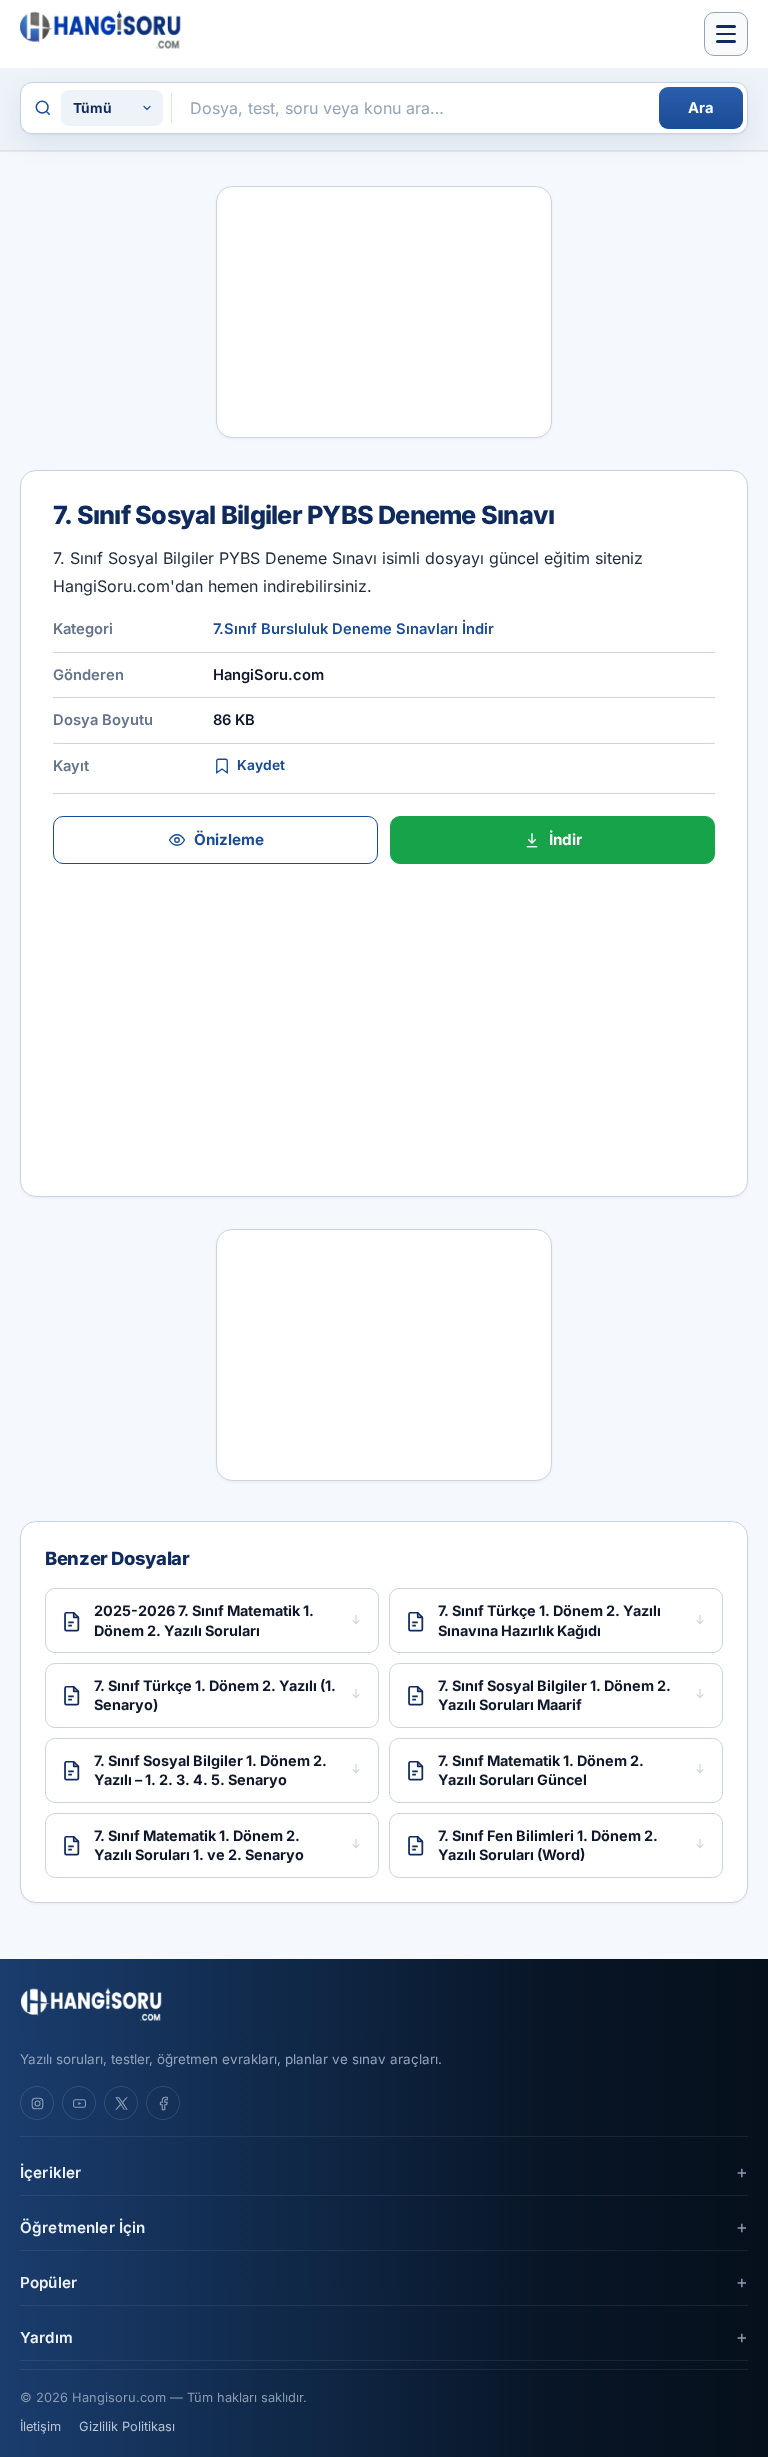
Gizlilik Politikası (127, 2426)
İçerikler (50, 2172)
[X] (121, 2103)
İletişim (40, 2426)
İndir (565, 839)
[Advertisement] (384, 312)
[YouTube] (79, 2103)
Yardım (46, 2337)
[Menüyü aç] (726, 34)
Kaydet (261, 765)
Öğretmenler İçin (82, 2227)
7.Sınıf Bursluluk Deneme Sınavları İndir (353, 629)
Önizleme (229, 839)
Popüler (48, 2282)
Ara (701, 108)
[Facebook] (163, 2103)
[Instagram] (37, 2103)
